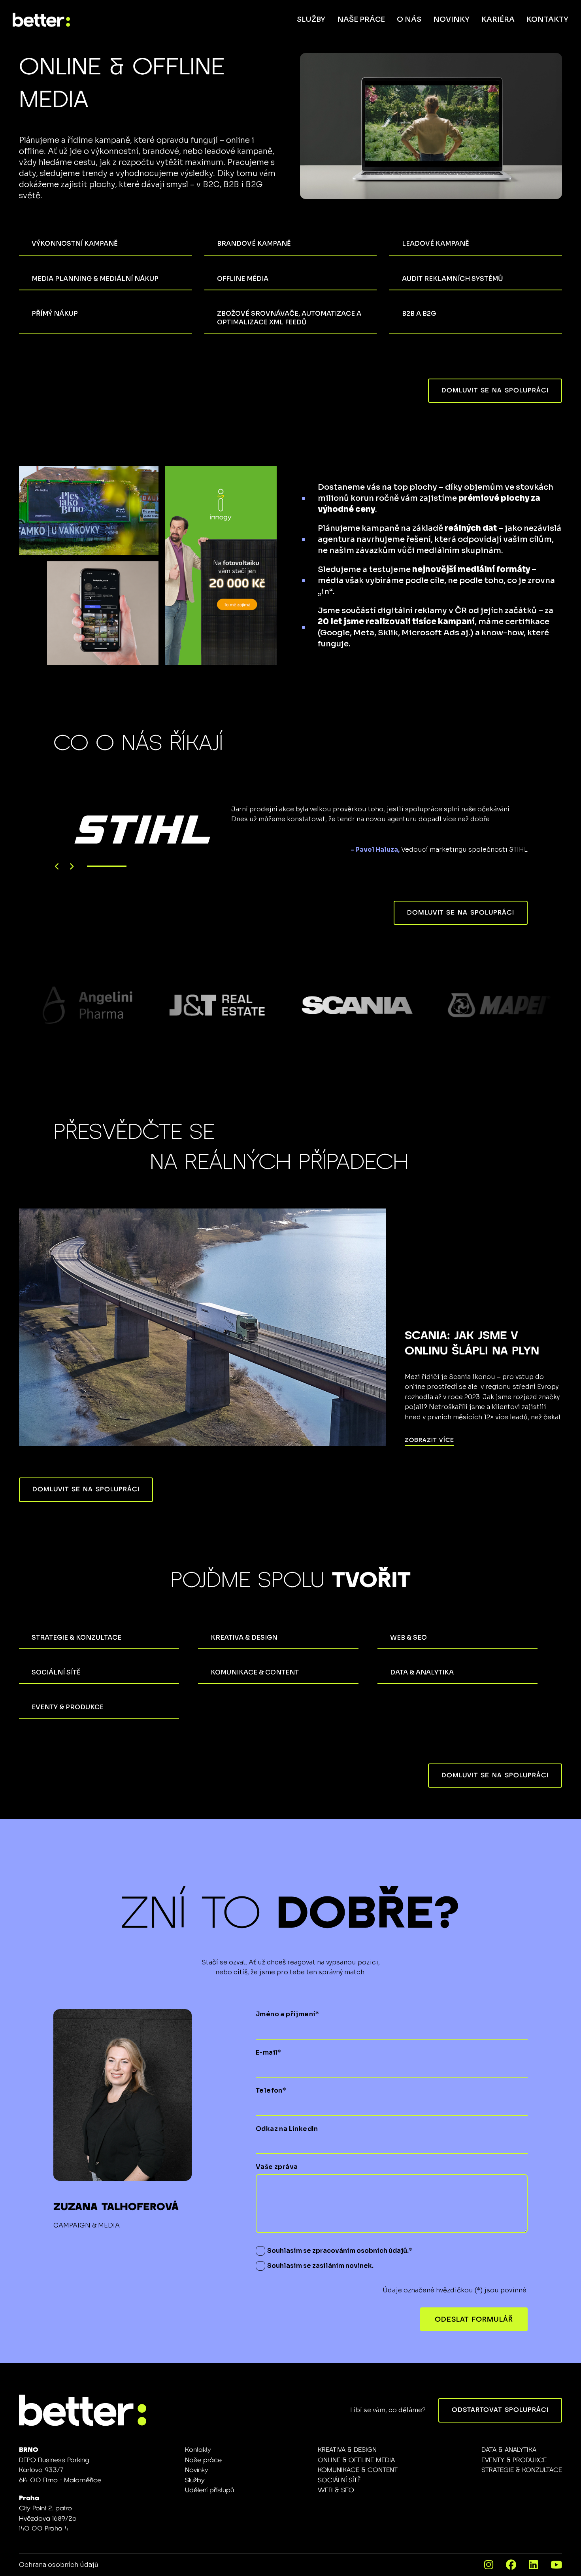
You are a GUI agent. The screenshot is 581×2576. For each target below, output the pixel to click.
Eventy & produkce (514, 2460)
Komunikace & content (358, 2470)
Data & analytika (509, 2450)
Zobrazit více (429, 1440)
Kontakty (547, 19)
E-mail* (269, 2052)
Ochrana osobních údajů (59, 2565)
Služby (311, 19)
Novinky (451, 19)
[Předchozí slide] (57, 867)
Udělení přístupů (209, 2490)
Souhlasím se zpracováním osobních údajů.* (340, 2251)
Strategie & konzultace (522, 2470)
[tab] (107, 866)
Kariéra (498, 19)
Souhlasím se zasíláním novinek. (320, 2266)
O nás (409, 19)
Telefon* (271, 2091)
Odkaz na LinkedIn (287, 2129)
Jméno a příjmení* (288, 2014)
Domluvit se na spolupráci (495, 390)
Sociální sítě (339, 2480)
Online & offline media (356, 2460)
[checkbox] (260, 2251)
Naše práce (361, 19)
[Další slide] (71, 867)
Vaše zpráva (277, 2167)
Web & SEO (336, 2490)
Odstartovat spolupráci (500, 2410)
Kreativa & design (347, 2450)
